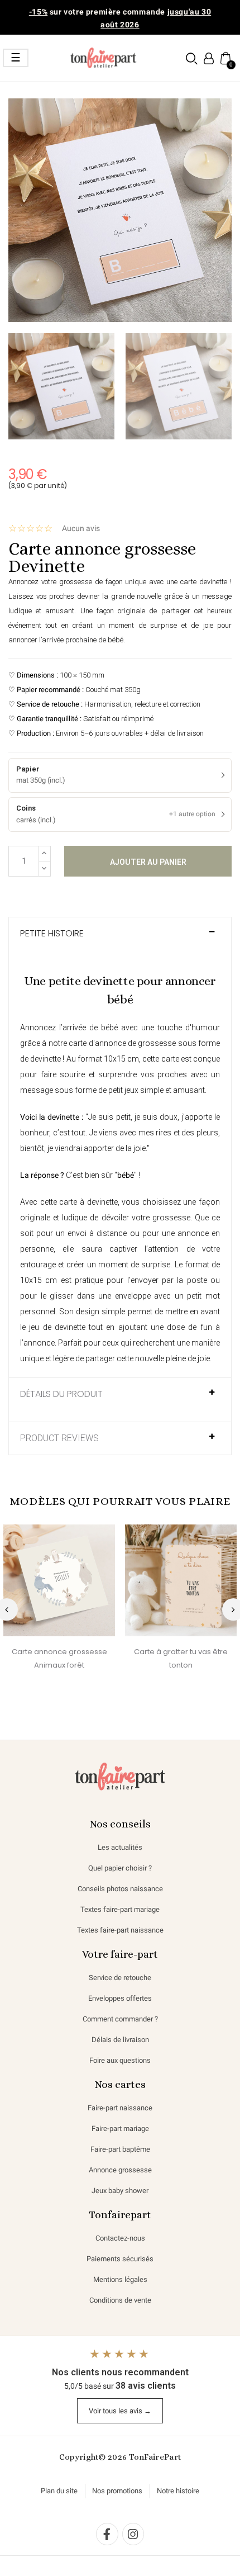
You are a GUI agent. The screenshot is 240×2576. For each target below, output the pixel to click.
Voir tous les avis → (120, 2411)
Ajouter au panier (148, 862)
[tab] (120, 939)
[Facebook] (107, 2534)
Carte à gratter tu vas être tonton (181, 1658)
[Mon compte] (209, 58)
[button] (192, 58)
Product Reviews (59, 1438)
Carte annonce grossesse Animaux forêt (59, 1658)
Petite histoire (52, 934)
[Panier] (225, 58)
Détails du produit (61, 1394)
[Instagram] (133, 2534)
